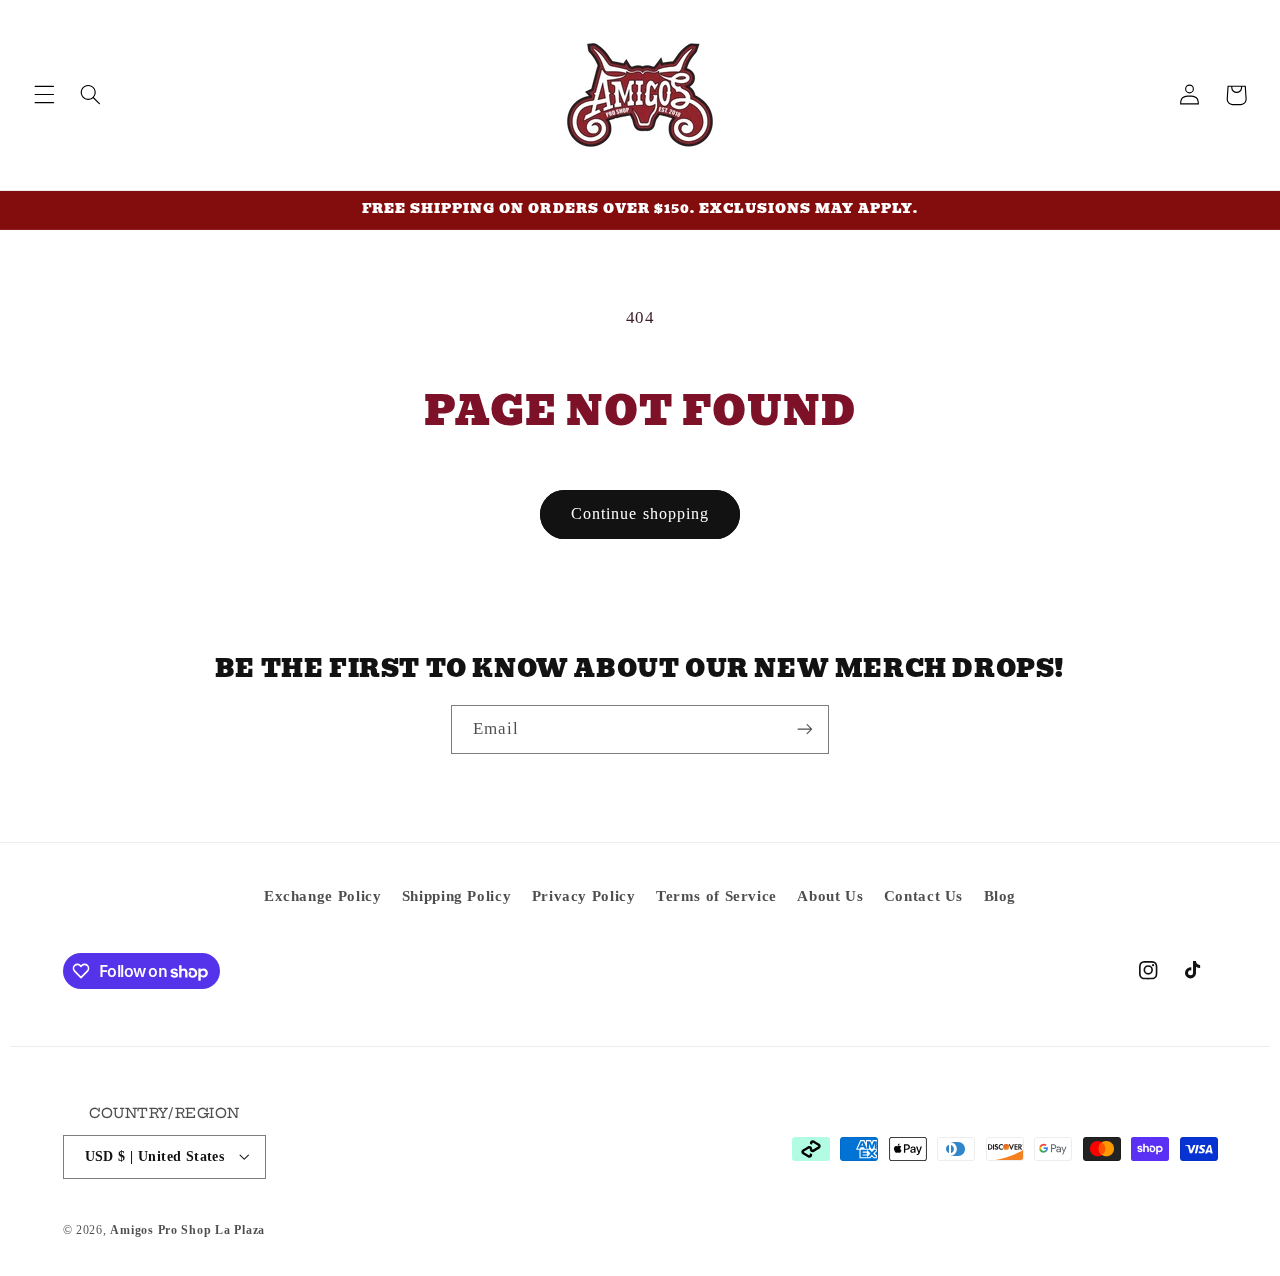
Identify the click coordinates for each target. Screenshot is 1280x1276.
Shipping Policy (456, 896)
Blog (1000, 896)
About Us (830, 896)
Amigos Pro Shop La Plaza (187, 1229)
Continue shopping (640, 513)
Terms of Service (716, 896)
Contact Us (923, 896)
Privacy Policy (584, 896)
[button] (44, 95)
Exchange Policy (322, 896)
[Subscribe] (805, 729)
